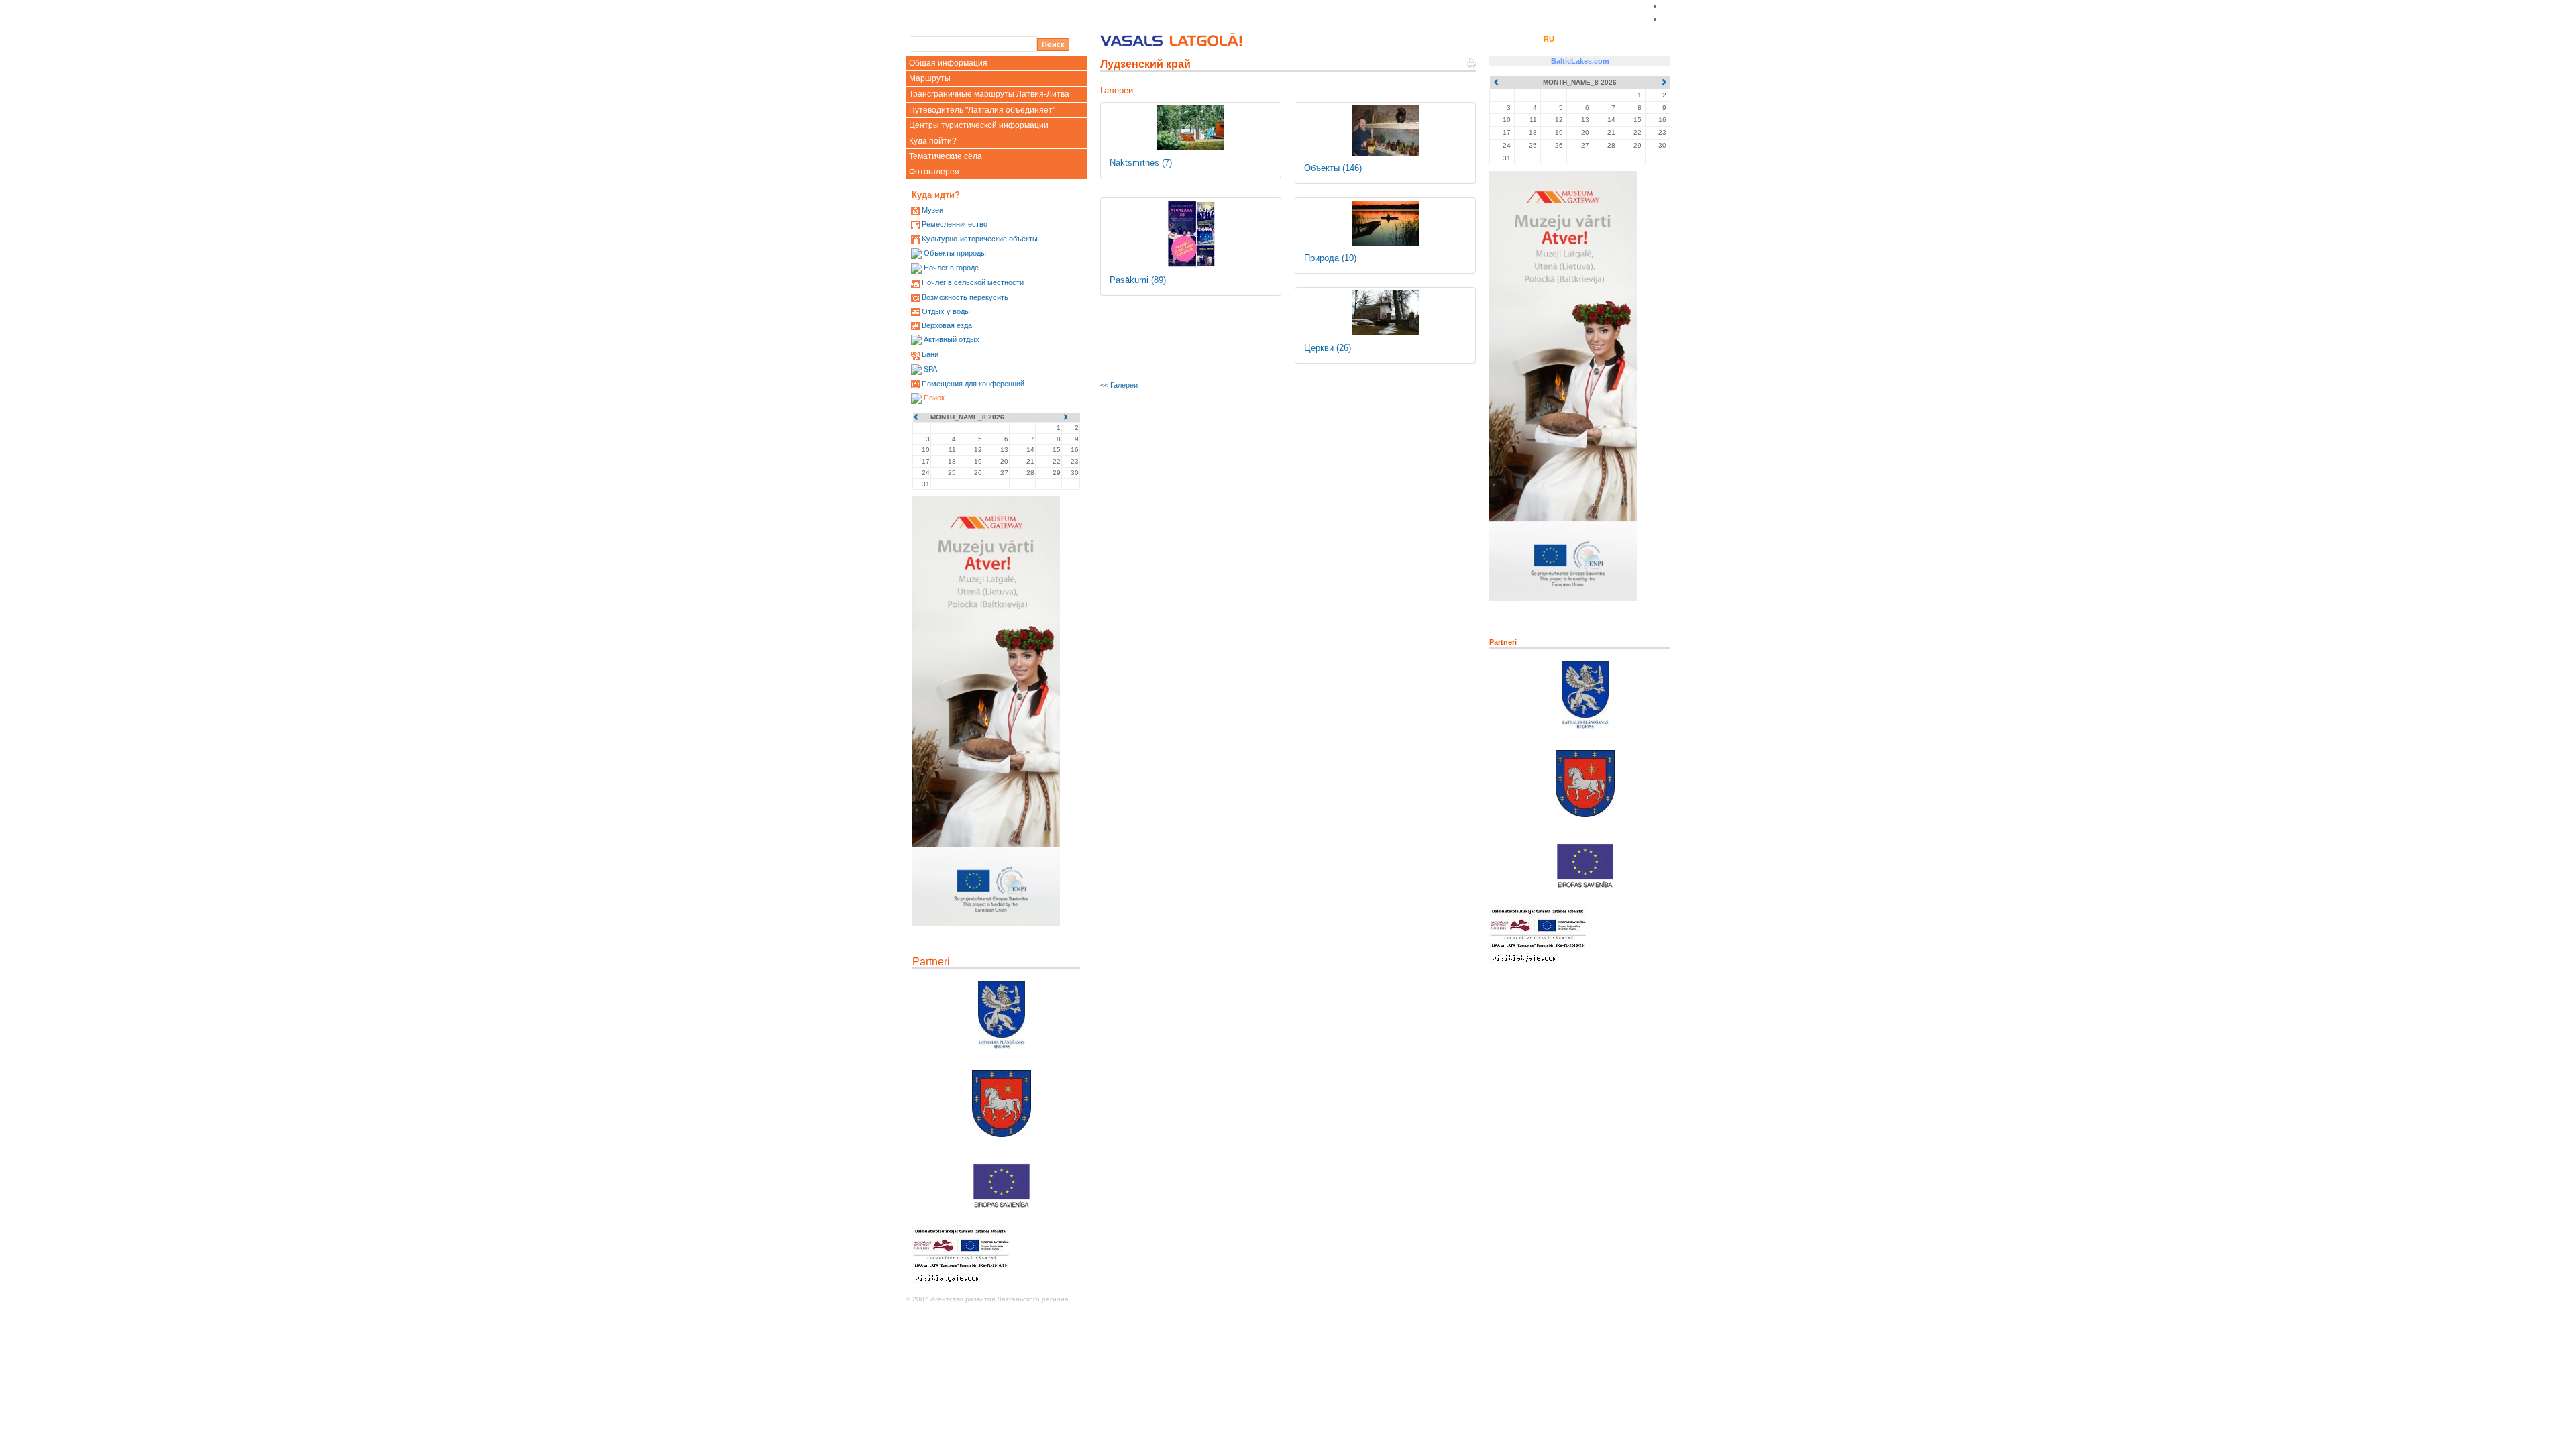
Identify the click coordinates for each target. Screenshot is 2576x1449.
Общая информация (948, 63)
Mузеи (932, 210)
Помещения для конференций (973, 384)
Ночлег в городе (951, 268)
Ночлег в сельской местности (973, 282)
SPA (930, 369)
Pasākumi (1138, 280)
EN (1514, 39)
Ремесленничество (955, 224)
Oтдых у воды (946, 311)
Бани (930, 354)
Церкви (1328, 348)
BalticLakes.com (1580, 61)
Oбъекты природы (955, 253)
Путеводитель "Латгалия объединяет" (982, 110)
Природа (1330, 258)
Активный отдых (952, 339)
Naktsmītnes (1141, 163)
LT (1531, 39)
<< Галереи (1119, 385)
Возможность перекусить (965, 297)
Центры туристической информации (979, 125)
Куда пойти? (933, 141)
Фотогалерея (934, 172)
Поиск (934, 398)
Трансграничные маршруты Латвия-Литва (989, 94)
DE (1567, 39)
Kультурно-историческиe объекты (980, 239)
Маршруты (930, 78)
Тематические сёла (946, 156)
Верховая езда (947, 325)
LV (1496, 39)
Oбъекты (1333, 168)
